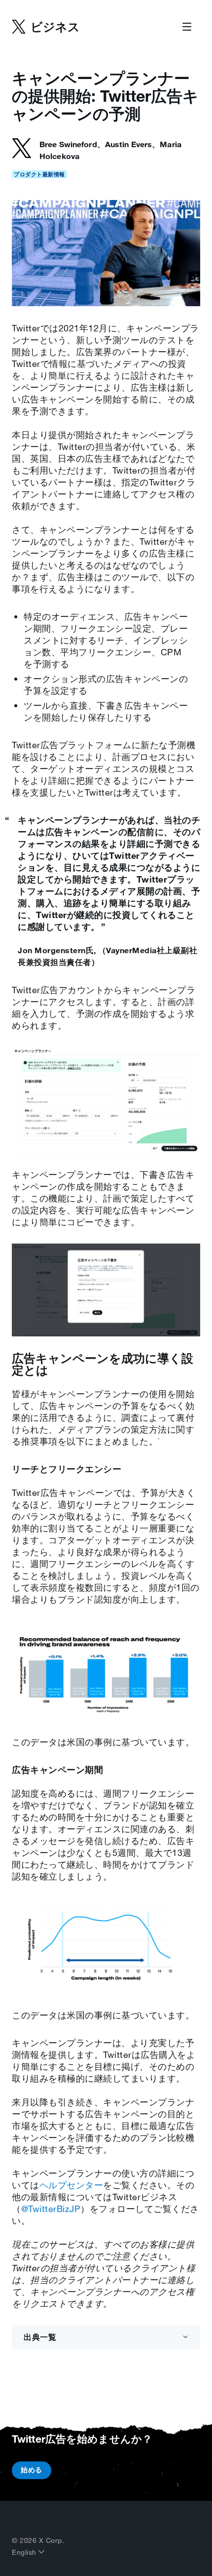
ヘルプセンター (71, 2185)
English (25, 2552)
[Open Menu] (187, 27)
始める (32, 2470)
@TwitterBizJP (51, 2209)
